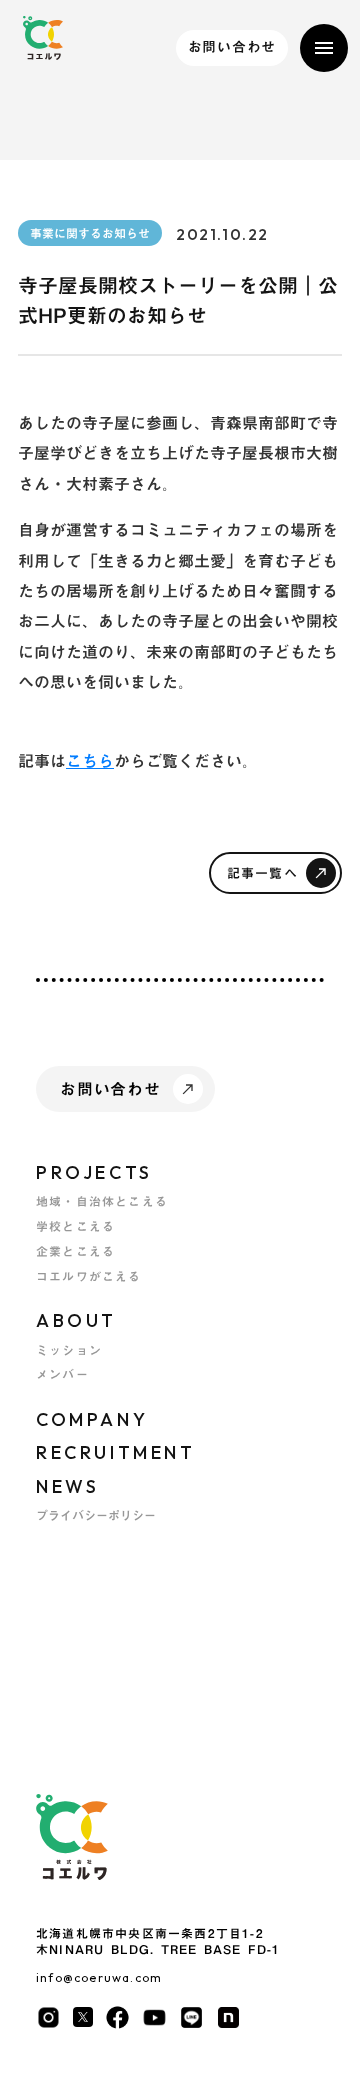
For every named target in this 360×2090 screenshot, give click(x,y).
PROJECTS (94, 1172)
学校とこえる (75, 1226)
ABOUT (76, 1320)
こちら (90, 761)
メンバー (62, 1374)
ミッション (69, 1350)
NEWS (67, 1486)
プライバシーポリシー (96, 1515)
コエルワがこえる (89, 1276)
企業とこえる (75, 1251)
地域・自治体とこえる (102, 1201)
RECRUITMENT (116, 1452)
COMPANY (92, 1419)
